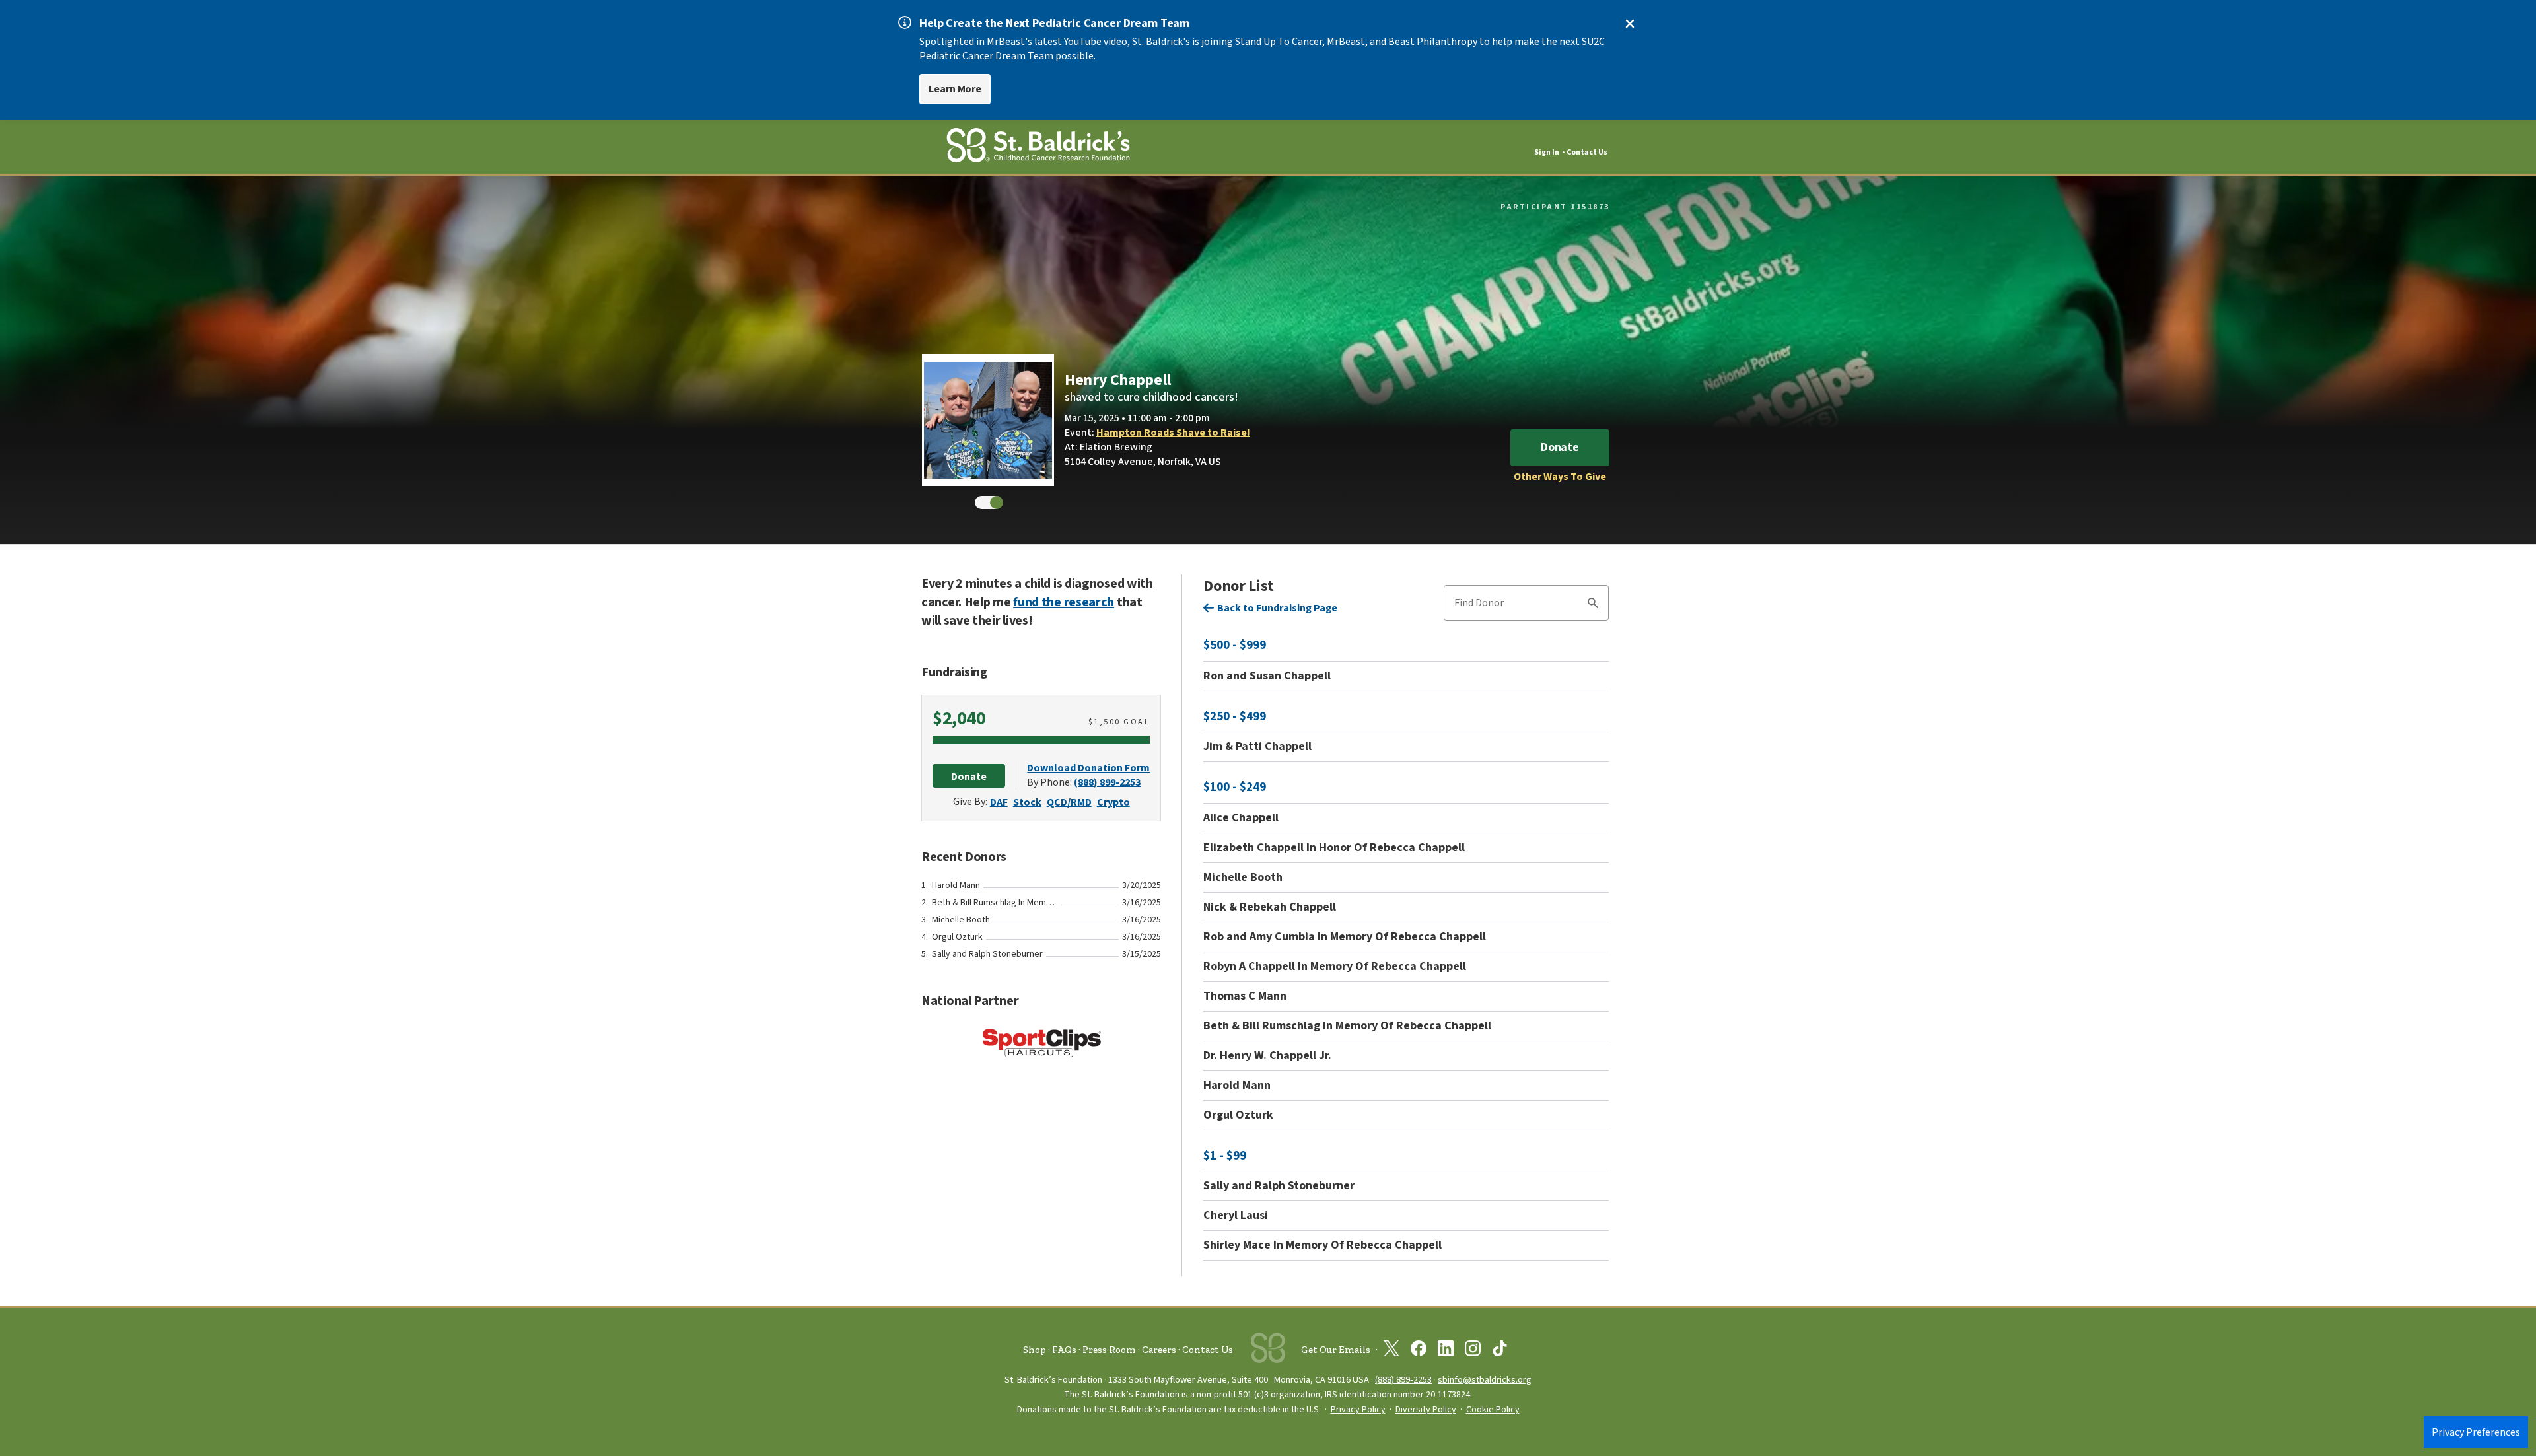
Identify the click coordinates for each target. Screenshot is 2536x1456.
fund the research (1064, 602)
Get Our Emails (1336, 1350)
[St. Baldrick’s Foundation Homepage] (1038, 148)
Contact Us (1587, 152)
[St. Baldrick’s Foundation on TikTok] (1500, 1351)
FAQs (1064, 1350)
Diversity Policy (1426, 1410)
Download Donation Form (1088, 768)
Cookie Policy (1493, 1410)
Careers (1159, 1350)
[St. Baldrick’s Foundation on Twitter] (1391, 1351)
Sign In (1547, 152)
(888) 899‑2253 (1403, 1380)
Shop (1035, 1350)
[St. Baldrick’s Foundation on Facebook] (1419, 1351)
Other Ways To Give (1560, 477)
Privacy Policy (1358, 1410)
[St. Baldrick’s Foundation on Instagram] (1473, 1351)
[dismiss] (1630, 24)
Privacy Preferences (2476, 1432)
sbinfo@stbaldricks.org (1485, 1380)
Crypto (1113, 802)
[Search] (1593, 605)
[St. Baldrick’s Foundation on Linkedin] (1446, 1351)
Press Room (1109, 1350)
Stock (1027, 802)
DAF (999, 802)
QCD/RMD (1069, 802)
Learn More (955, 89)
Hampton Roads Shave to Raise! (1173, 433)
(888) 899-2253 (1107, 782)
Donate (1560, 447)
